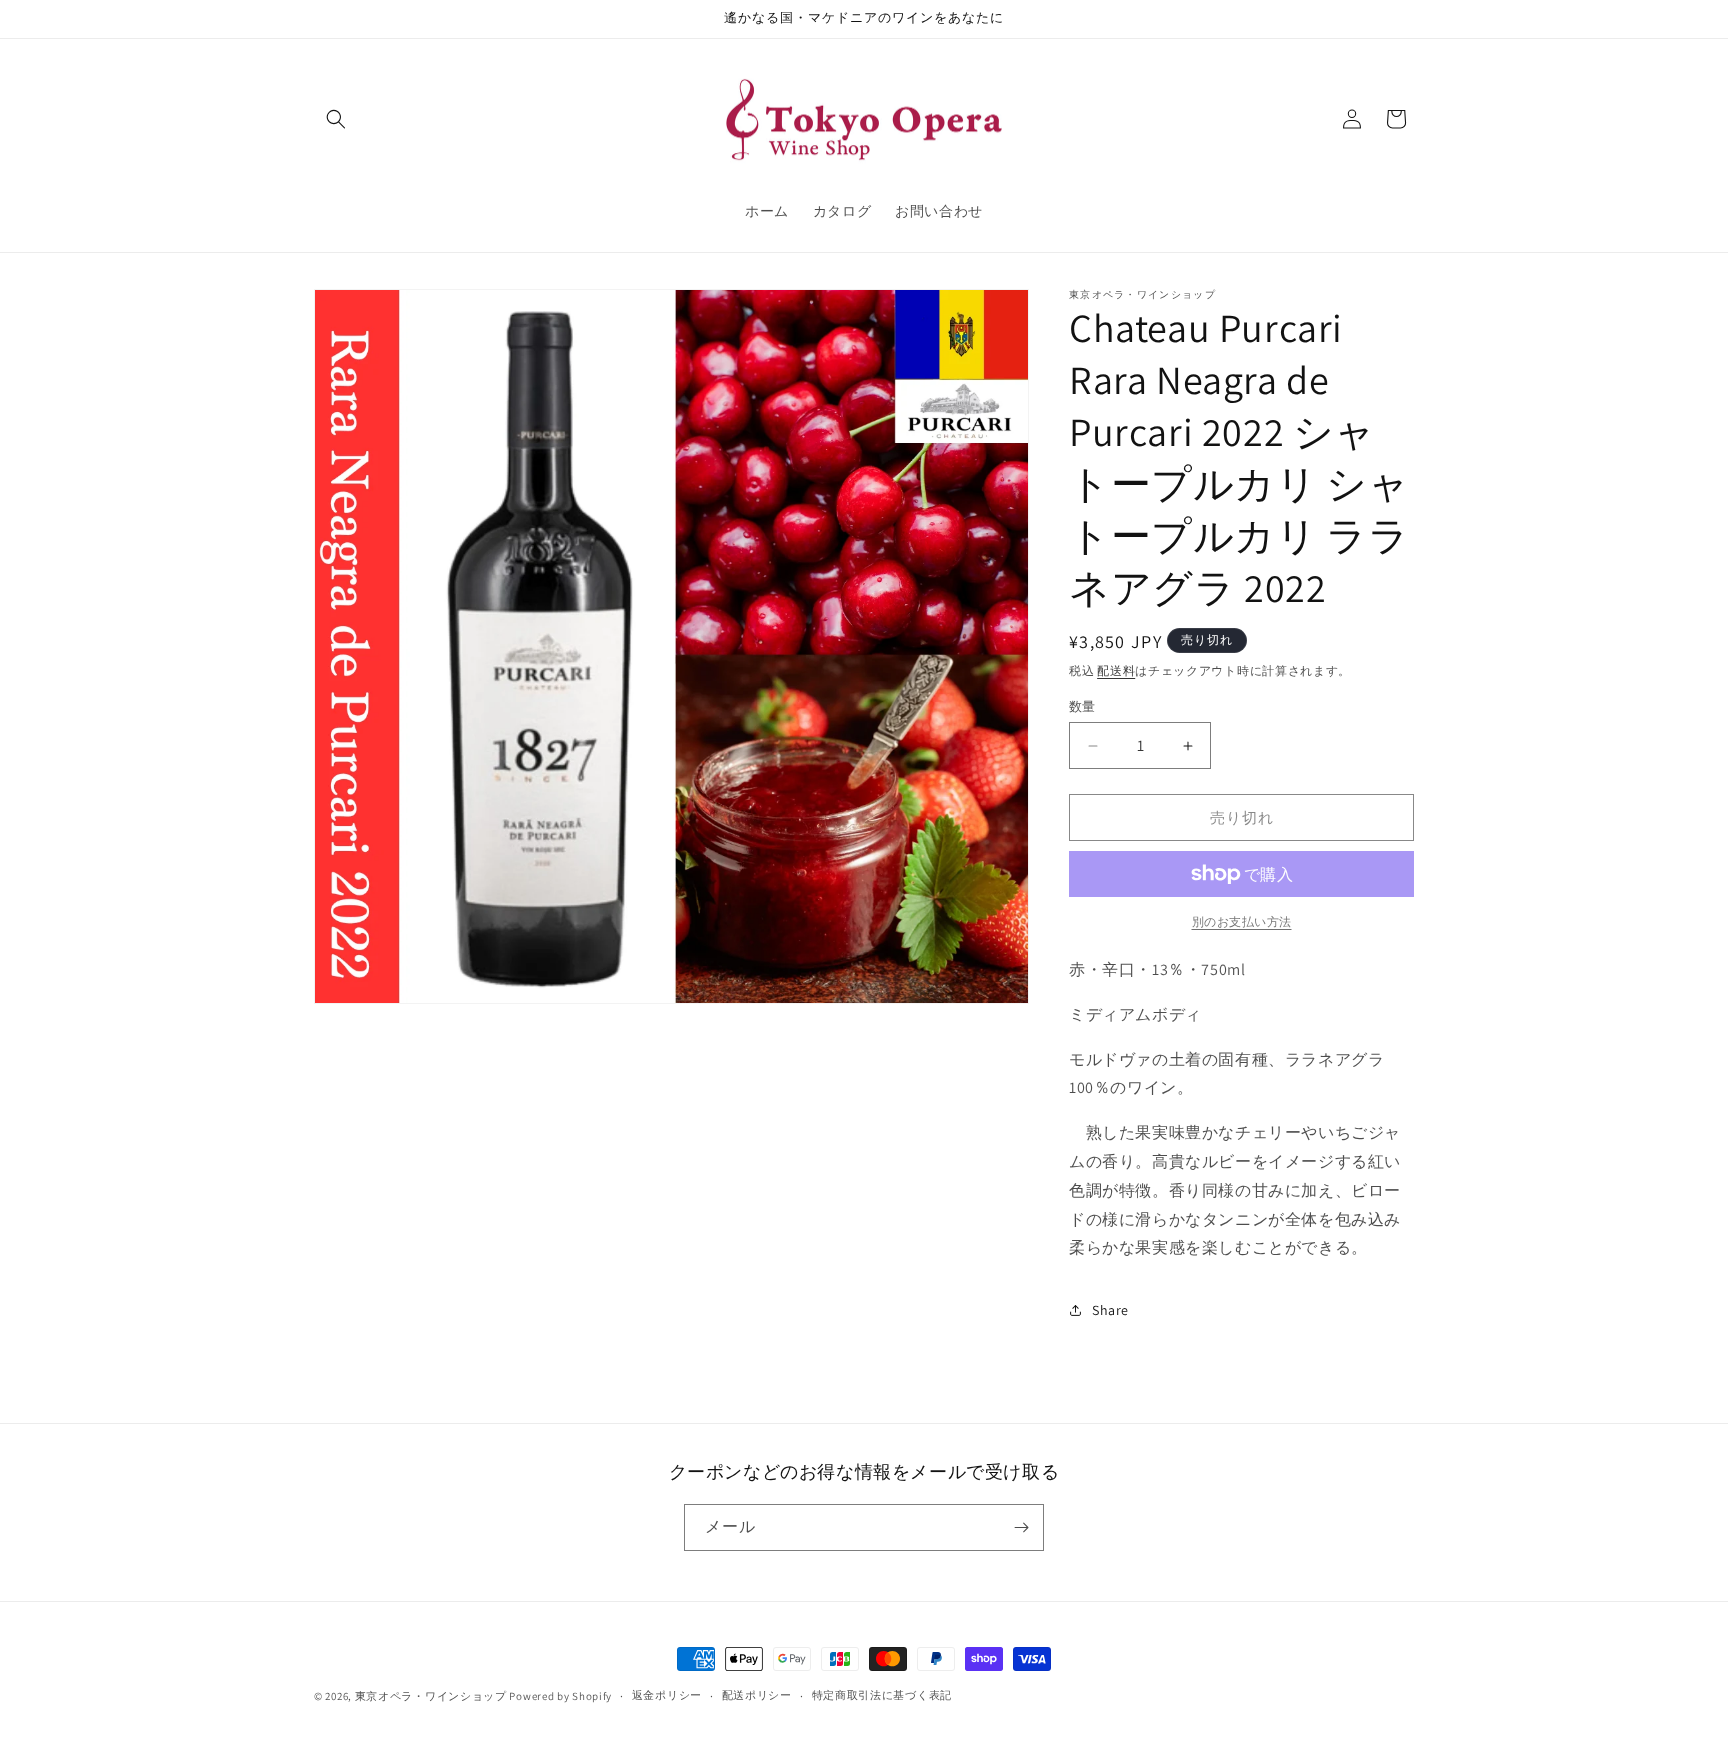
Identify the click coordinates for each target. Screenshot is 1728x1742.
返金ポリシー (667, 1695)
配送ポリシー (757, 1695)
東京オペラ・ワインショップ (431, 1696)
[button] (336, 119)
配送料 (1116, 670)
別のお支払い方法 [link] (1242, 921)
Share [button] (1110, 1310)
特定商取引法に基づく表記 (882, 1695)
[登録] (1021, 1527)
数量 (1082, 706)
